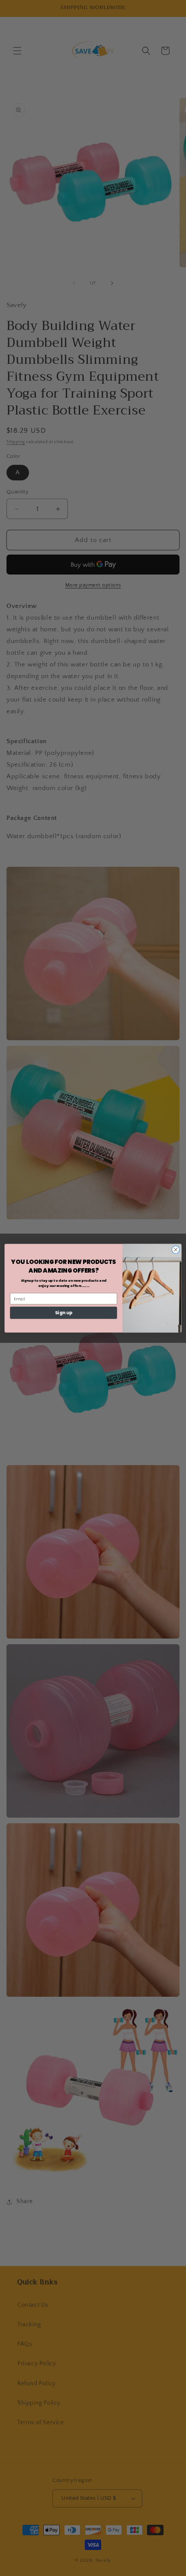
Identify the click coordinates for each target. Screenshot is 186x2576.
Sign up (64, 1313)
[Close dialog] (176, 1249)
